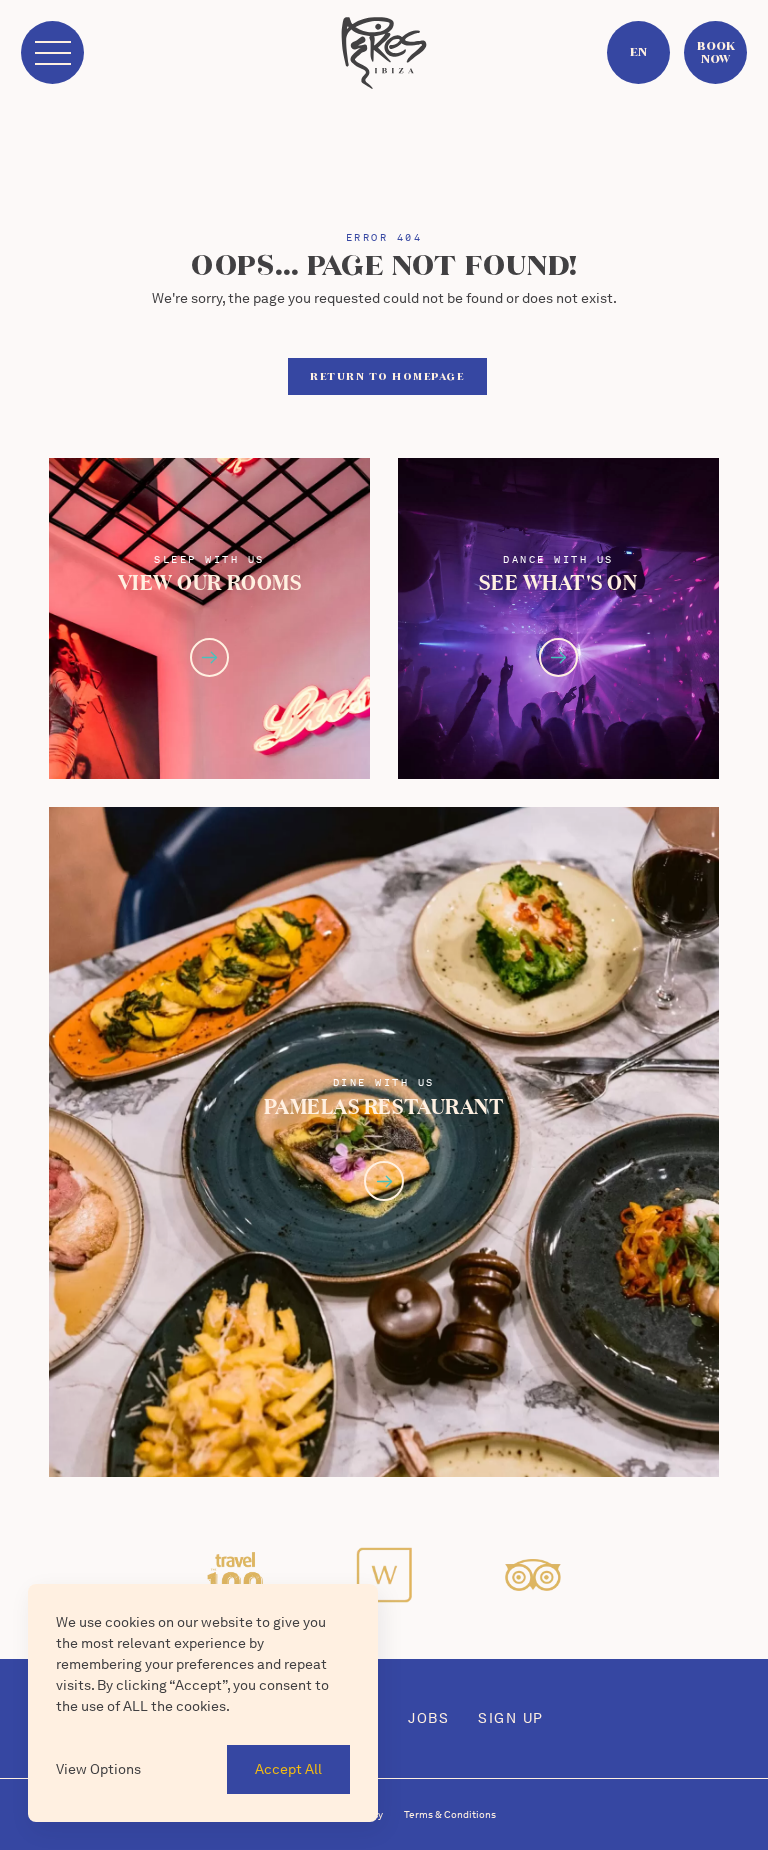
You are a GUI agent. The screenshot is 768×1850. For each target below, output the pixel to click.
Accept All (288, 1769)
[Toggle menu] (52, 52)
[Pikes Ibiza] (383, 52)
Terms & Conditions (450, 1814)
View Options (98, 1769)
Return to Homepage (387, 376)
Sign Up (511, 1718)
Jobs (429, 1718)
